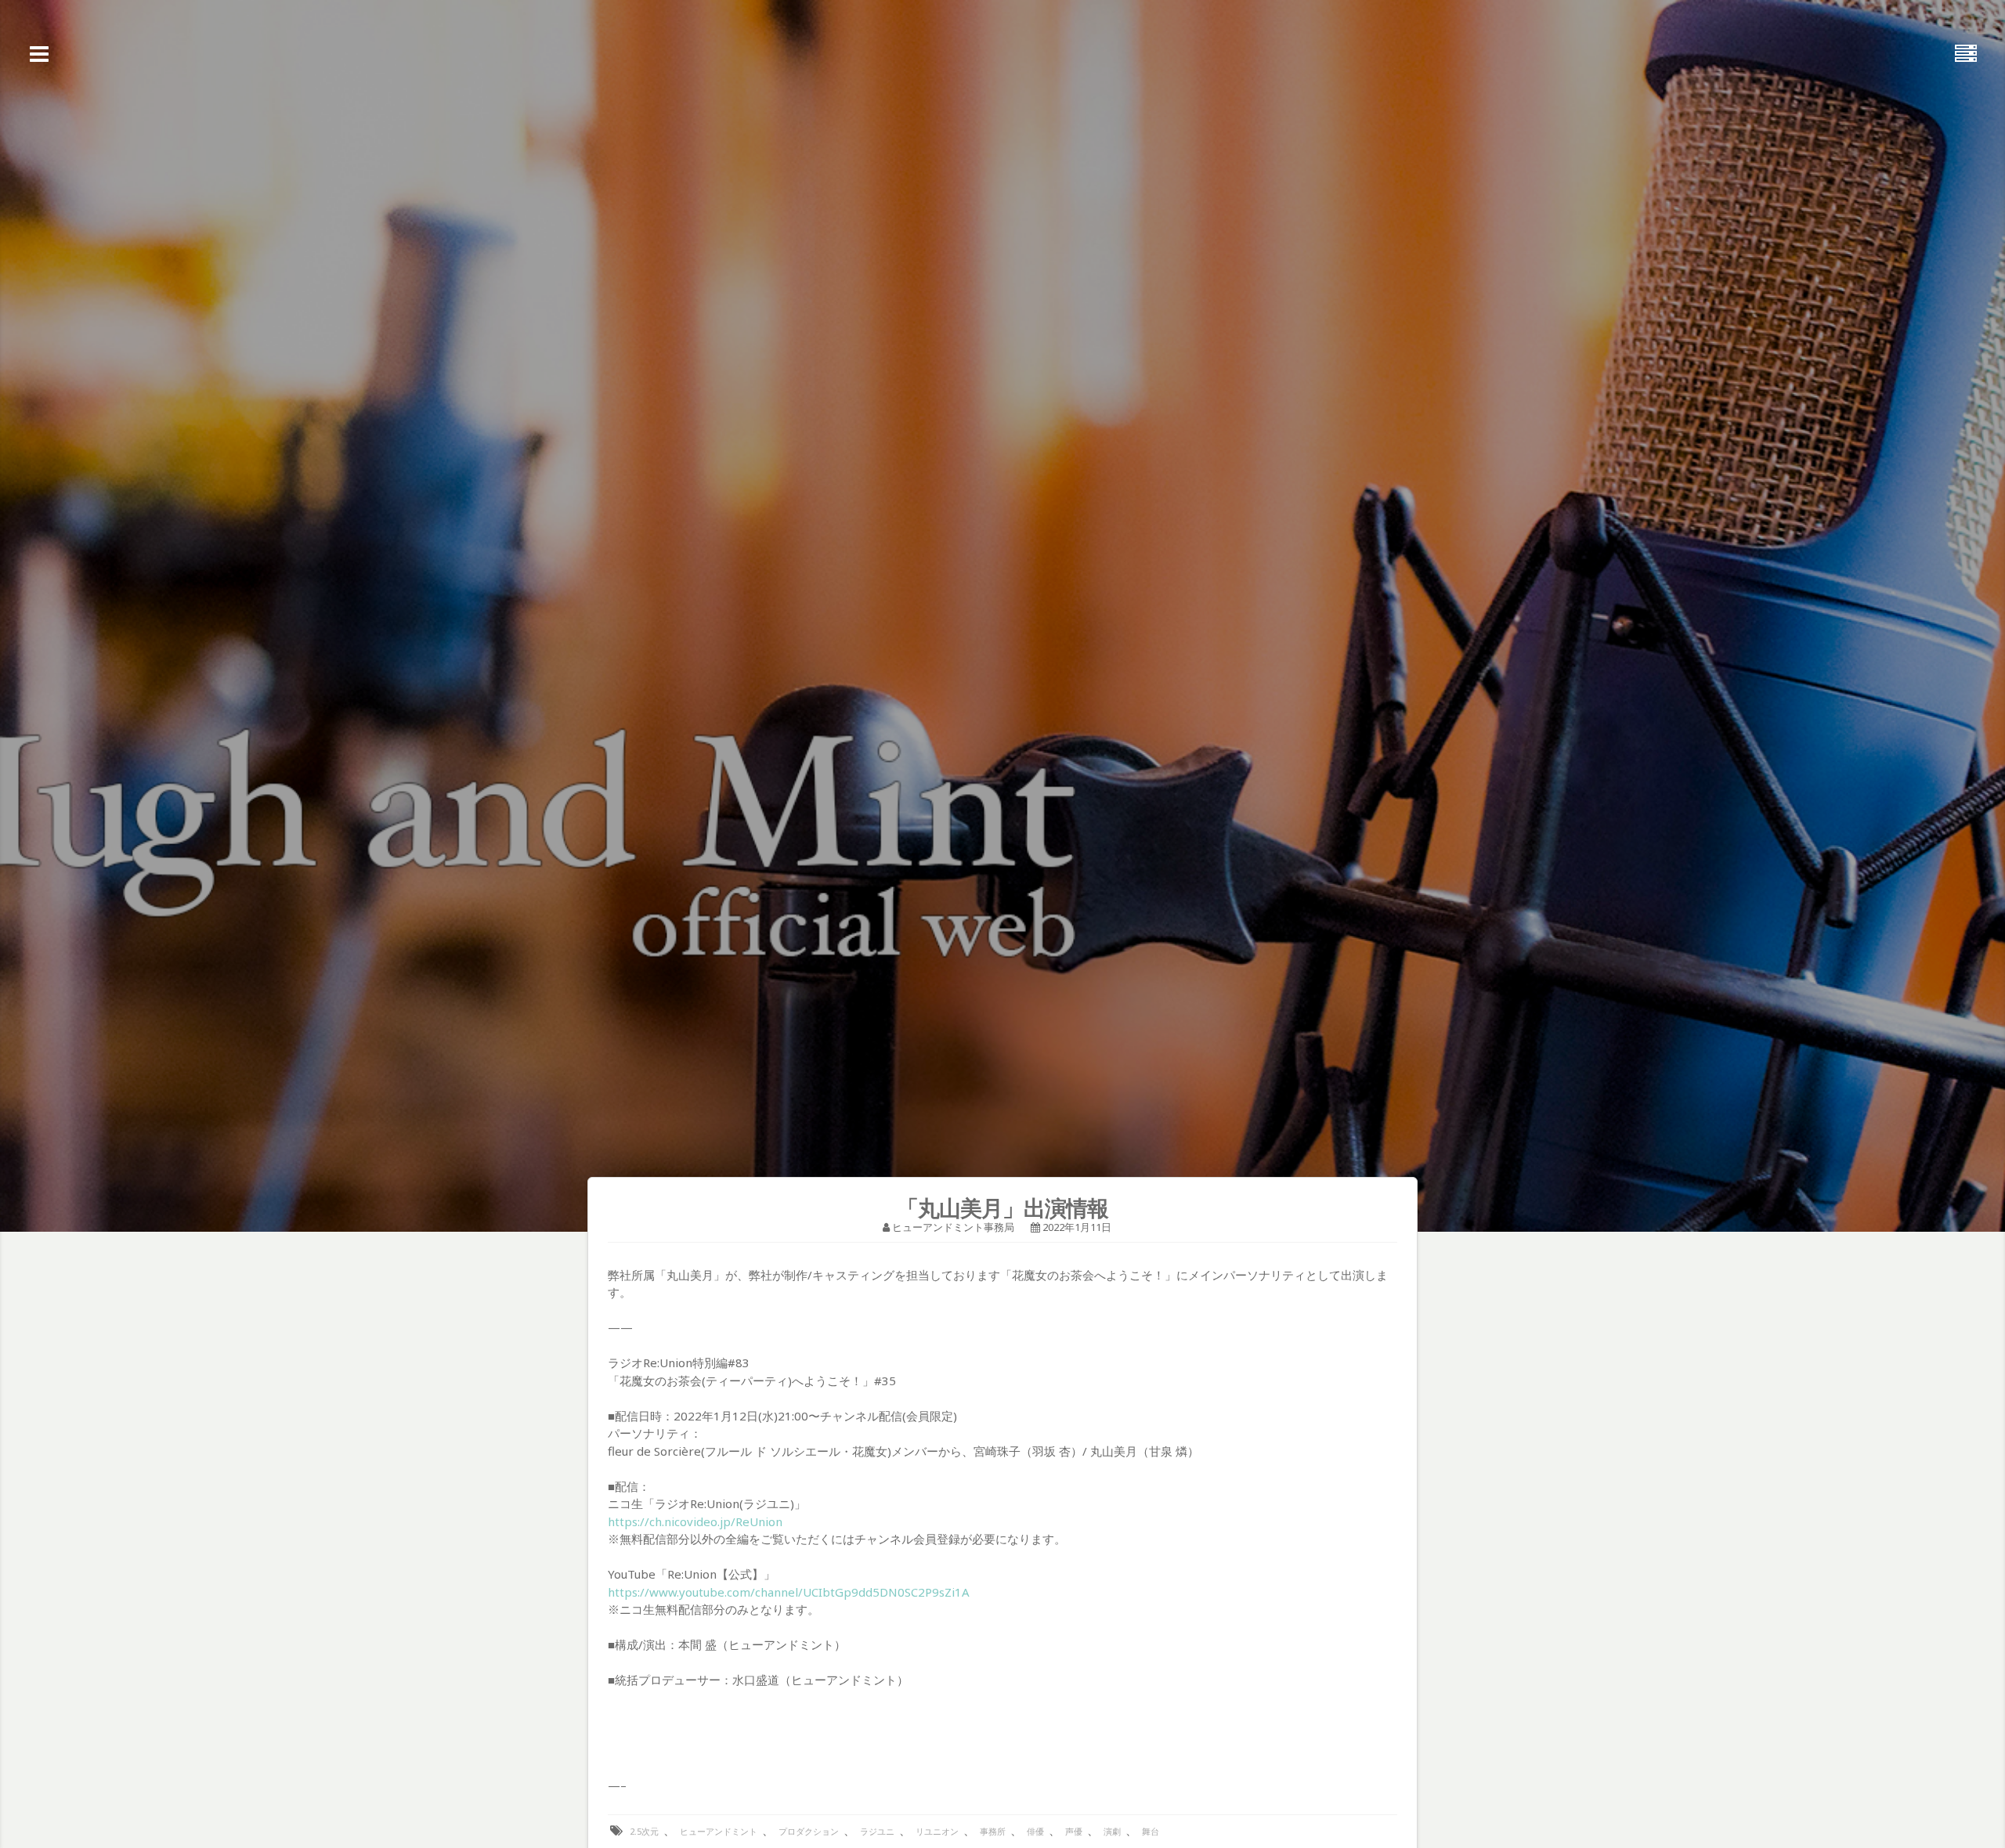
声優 (1074, 1831)
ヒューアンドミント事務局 (953, 1227)
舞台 (1151, 1831)
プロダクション (809, 1831)
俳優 (1035, 1831)
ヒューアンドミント (719, 1831)
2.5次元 (644, 1831)
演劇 (1112, 1831)
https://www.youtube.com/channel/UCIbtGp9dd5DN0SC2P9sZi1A (789, 1592)
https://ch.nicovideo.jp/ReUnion (695, 1521)
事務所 (993, 1831)
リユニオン (937, 1831)
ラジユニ (877, 1831)
